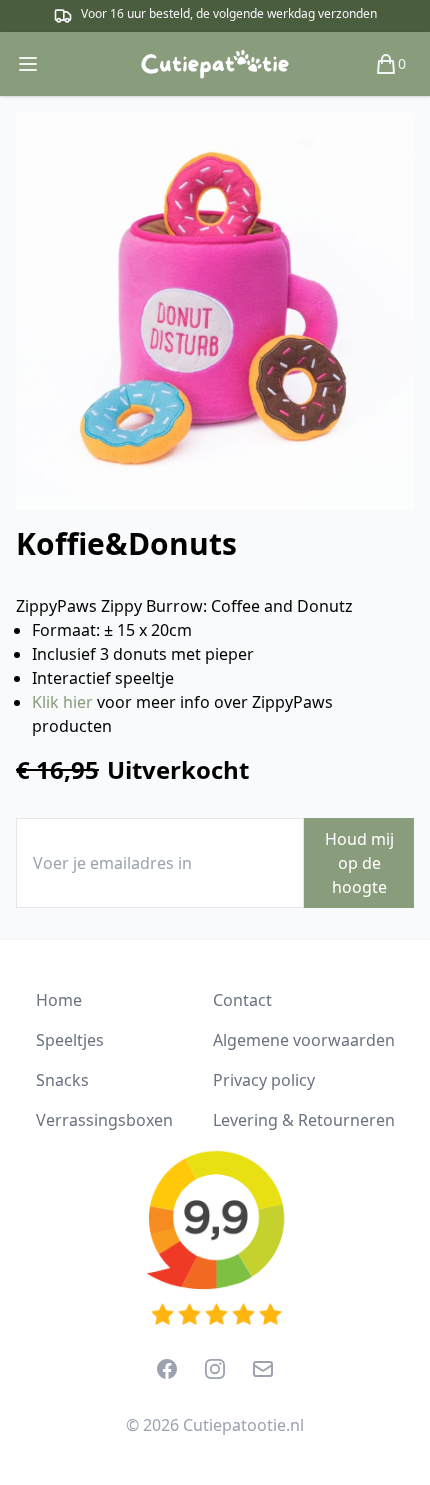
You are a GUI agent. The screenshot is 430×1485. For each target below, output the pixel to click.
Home (59, 1000)
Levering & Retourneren (304, 1120)
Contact (242, 1000)
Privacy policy (264, 1080)
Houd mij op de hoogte (359, 863)
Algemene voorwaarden (304, 1040)
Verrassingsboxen (104, 1120)
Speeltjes (70, 1040)
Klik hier (62, 702)
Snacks (62, 1080)
